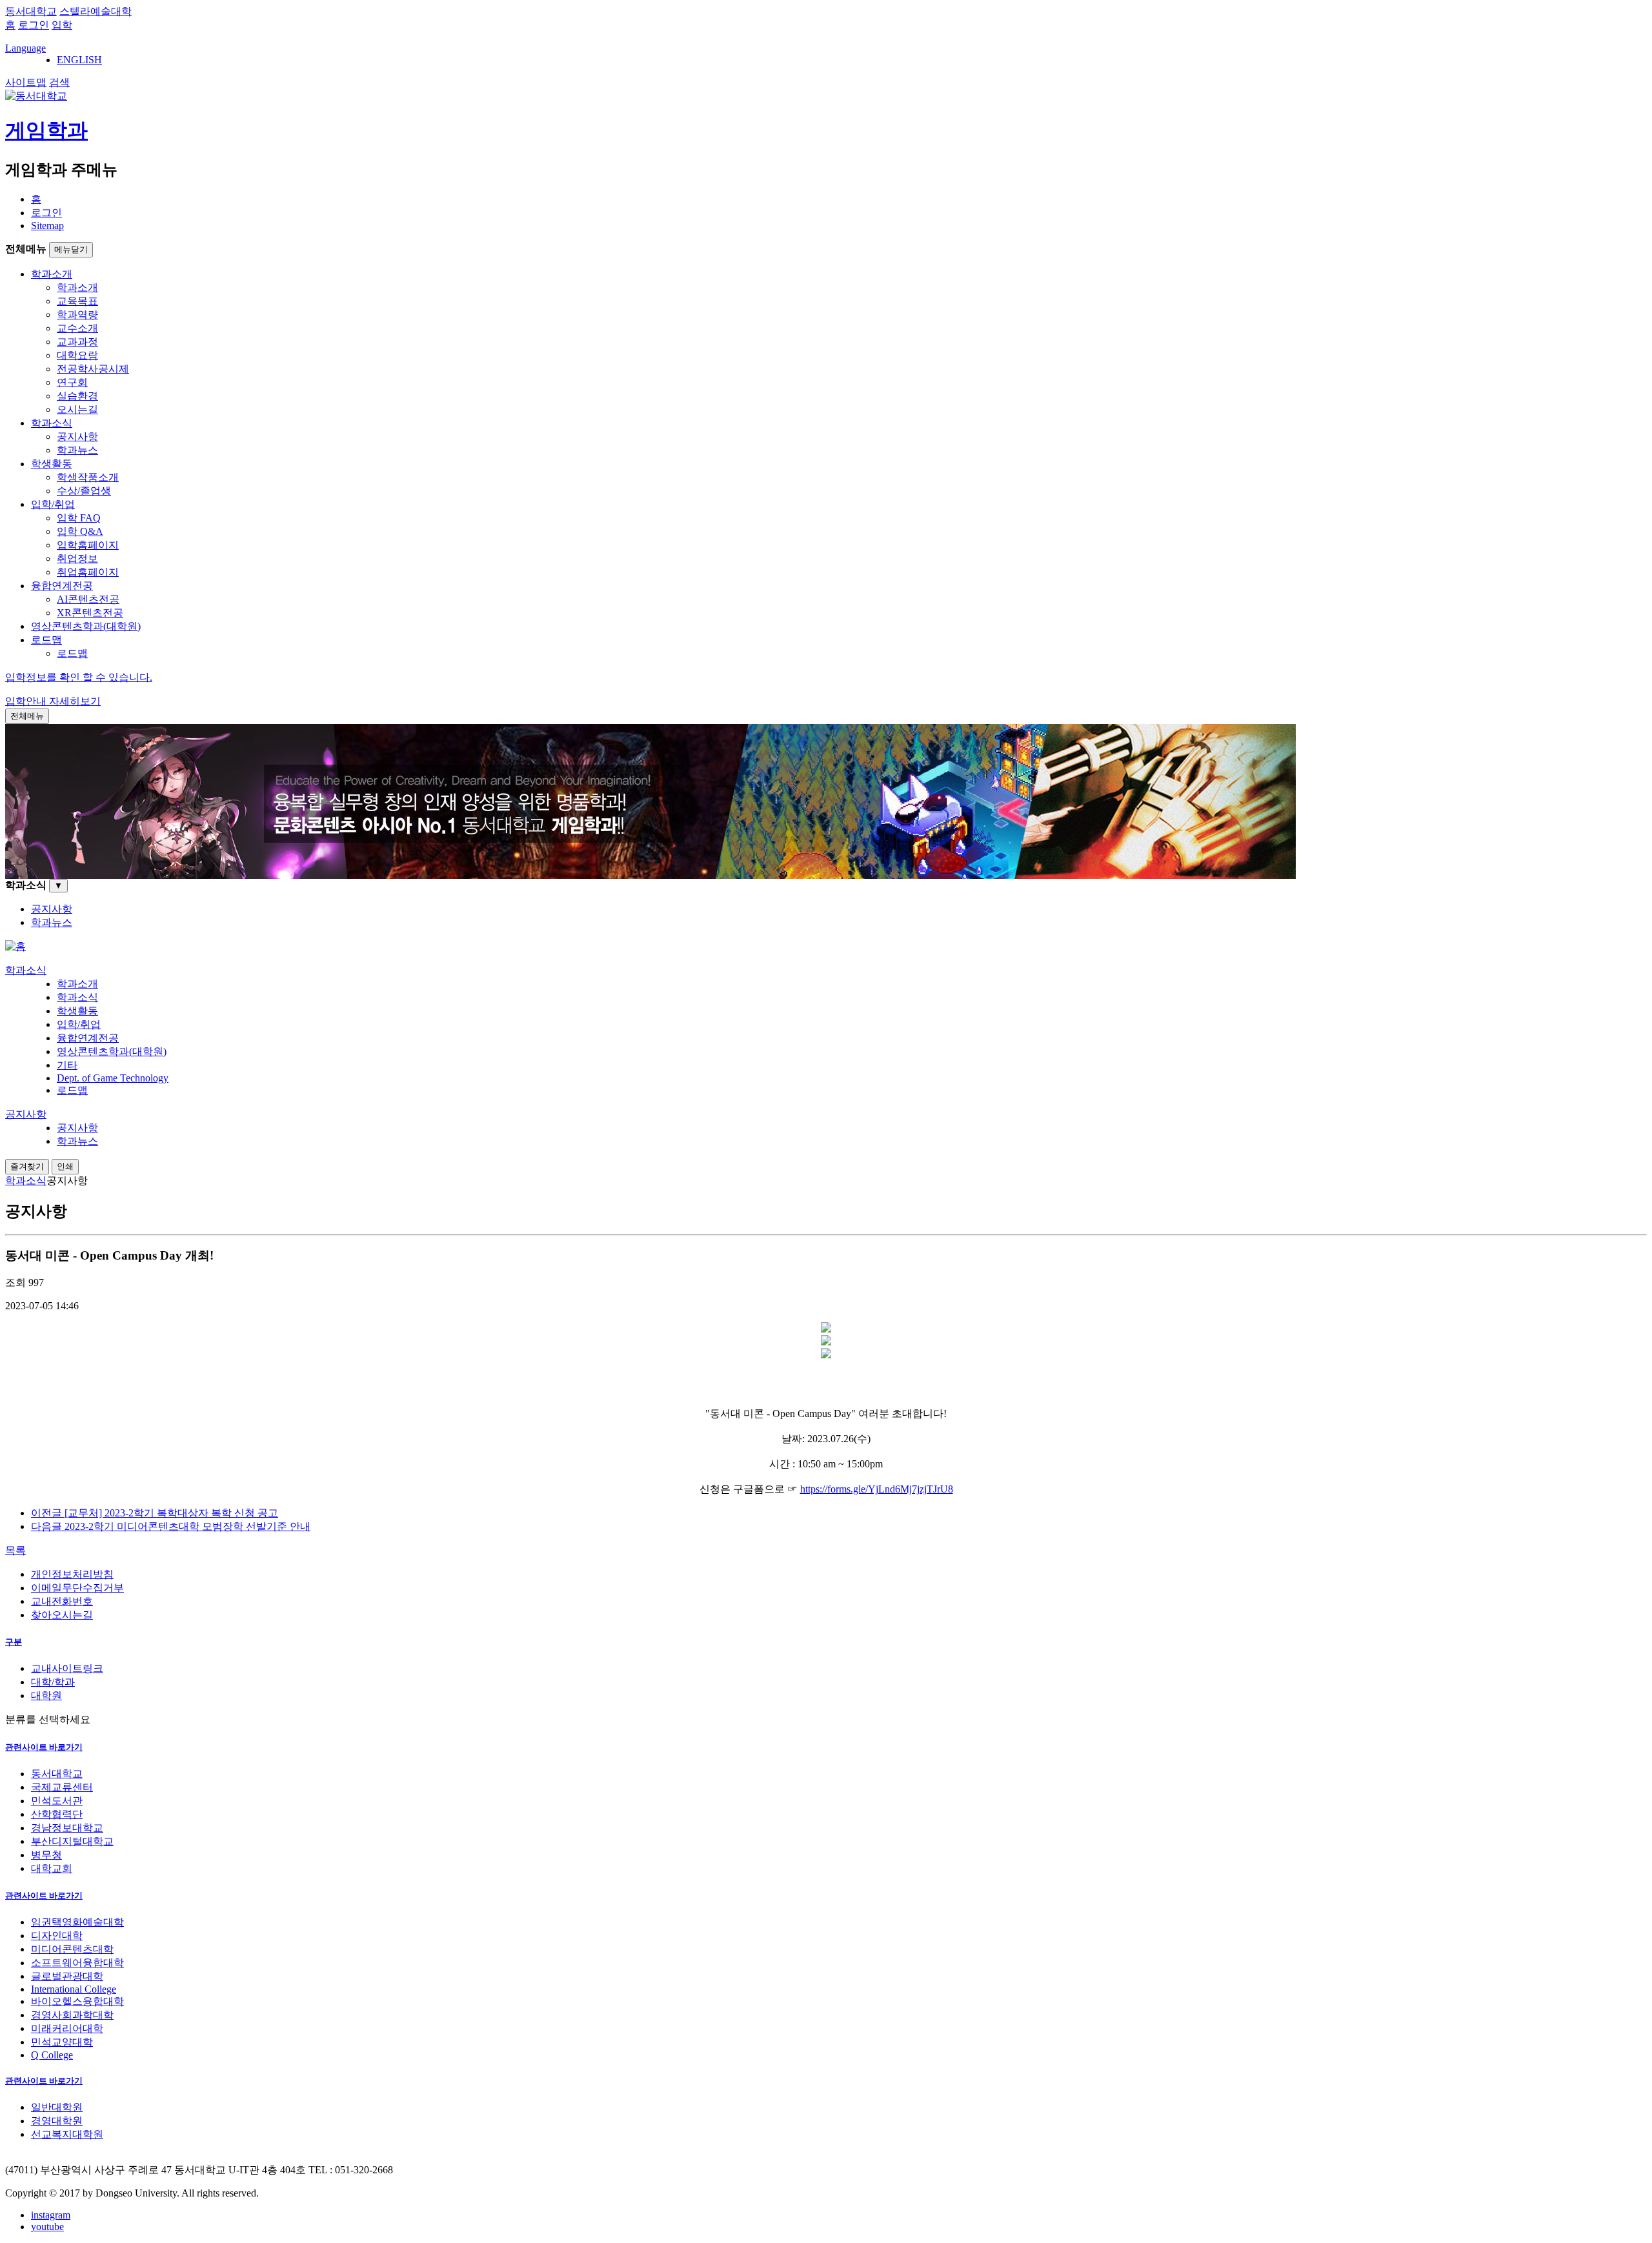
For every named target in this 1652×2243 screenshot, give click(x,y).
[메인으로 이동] (15, 946)
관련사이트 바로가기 (44, 1747)
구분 (14, 1642)
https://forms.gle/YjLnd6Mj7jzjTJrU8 (877, 1489)
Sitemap (47, 226)
